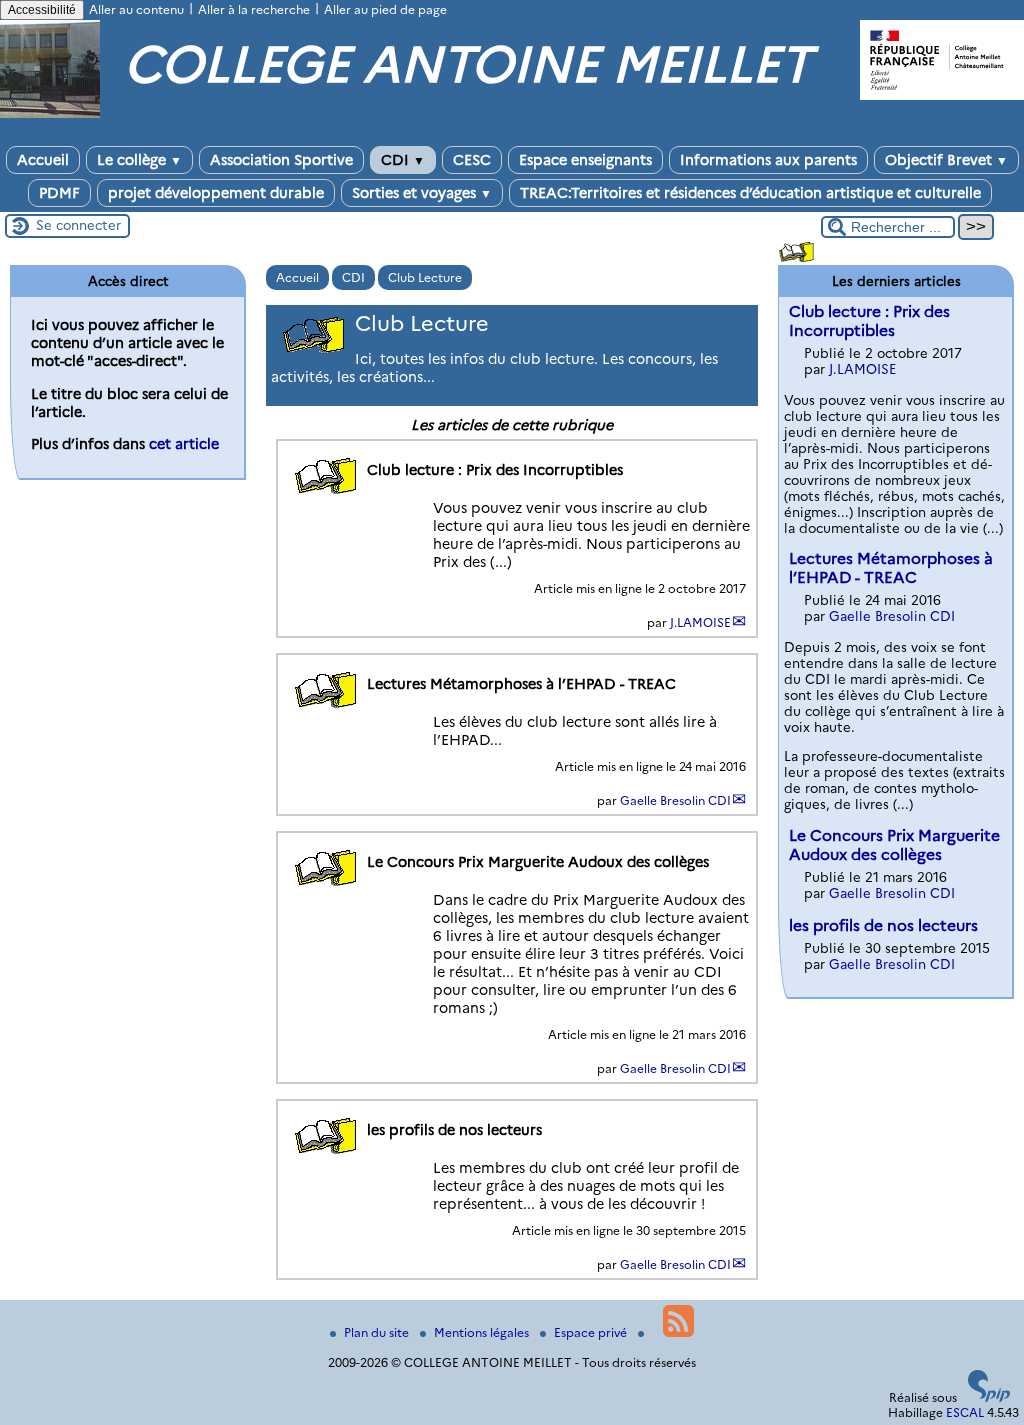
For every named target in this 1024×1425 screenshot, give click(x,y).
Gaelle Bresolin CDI (675, 800)
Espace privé (592, 1332)
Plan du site (378, 1332)
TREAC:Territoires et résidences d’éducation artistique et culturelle (750, 193)
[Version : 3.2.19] (989, 1397)
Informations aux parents (768, 160)
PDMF (59, 193)
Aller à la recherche (254, 9)
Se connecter (78, 225)
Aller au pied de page (385, 9)
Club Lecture (425, 277)
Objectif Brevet (946, 160)
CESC (472, 160)
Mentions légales (483, 1332)
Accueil (43, 160)
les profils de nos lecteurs (883, 925)
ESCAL (965, 1412)
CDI (403, 160)
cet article (184, 444)
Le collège (139, 160)
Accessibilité (42, 10)
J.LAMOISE (700, 622)
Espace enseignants (585, 160)
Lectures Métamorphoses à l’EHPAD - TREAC (891, 568)
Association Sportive (281, 160)
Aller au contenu (136, 9)
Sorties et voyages (422, 193)
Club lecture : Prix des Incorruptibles (869, 321)
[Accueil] (50, 113)
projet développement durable (216, 193)
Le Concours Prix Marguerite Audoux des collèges (894, 845)
